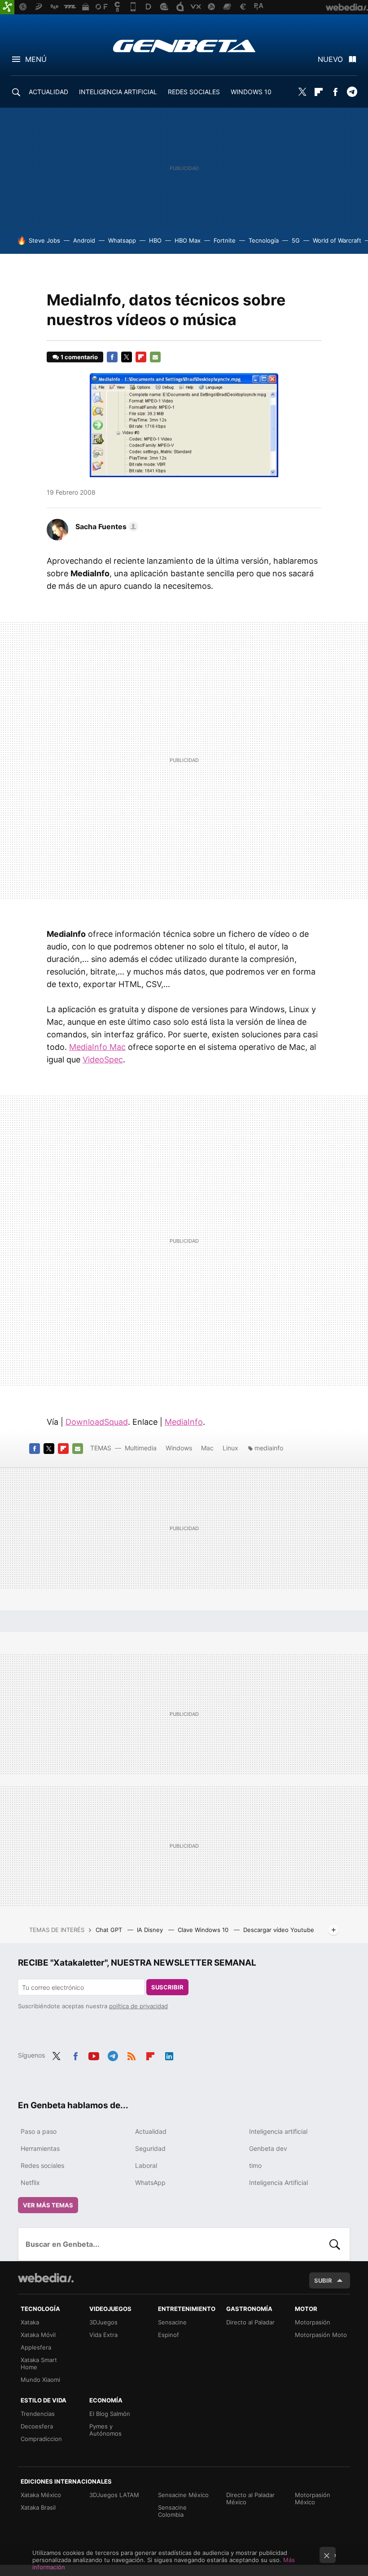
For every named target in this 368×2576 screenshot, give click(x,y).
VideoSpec (103, 1060)
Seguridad (150, 2148)
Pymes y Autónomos (105, 2430)
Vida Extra (103, 2335)
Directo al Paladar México (250, 2498)
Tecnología (264, 240)
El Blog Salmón (110, 2414)
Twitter (302, 92)
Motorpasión (313, 2322)
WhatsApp (150, 2182)
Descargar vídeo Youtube (279, 1930)
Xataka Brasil (38, 2507)
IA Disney (151, 1930)
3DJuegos (103, 2322)
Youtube (94, 2054)
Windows (179, 1448)
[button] (105, 527)
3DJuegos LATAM (114, 2495)
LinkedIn (169, 2054)
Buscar (335, 2244)
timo (255, 2165)
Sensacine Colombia (172, 2511)
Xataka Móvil (38, 2335)
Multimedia (141, 1448)
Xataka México (41, 2495)
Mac (207, 1448)
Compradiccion (41, 2439)
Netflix (30, 2182)
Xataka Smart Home (39, 2363)
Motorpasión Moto (321, 2335)
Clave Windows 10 (204, 1930)
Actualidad (151, 2131)
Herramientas (40, 2148)
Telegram (352, 92)
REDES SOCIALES (194, 92)
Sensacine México (183, 2495)
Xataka (30, 2322)
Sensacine (172, 2322)
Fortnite (225, 240)
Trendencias (38, 2414)
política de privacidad (138, 2006)
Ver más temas (48, 2205)
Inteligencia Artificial (278, 2182)
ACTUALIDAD (48, 92)
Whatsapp (122, 240)
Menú (36, 59)
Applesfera (36, 2347)
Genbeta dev (268, 2148)
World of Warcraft (337, 240)
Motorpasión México (313, 2498)
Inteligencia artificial (278, 2131)
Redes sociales (42, 2165)
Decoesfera (37, 2426)
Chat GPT (110, 1930)
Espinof (169, 2335)
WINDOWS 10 (251, 92)
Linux (230, 1448)
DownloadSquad (97, 1422)
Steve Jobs (44, 240)
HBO (155, 240)
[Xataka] (7, 7)
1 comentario (79, 357)
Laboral (146, 2165)
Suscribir (167, 1987)
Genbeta (184, 46)
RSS (131, 2054)
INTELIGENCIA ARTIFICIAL (118, 92)
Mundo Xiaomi (40, 2380)
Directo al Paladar (250, 2322)
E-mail (155, 357)
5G (296, 240)
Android (84, 240)
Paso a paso (39, 2131)
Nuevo (330, 59)
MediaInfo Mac (97, 1047)
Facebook (335, 92)
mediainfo (269, 1448)
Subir (323, 2280)
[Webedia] (46, 2278)
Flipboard (319, 92)
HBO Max (188, 240)
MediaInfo (184, 1422)
